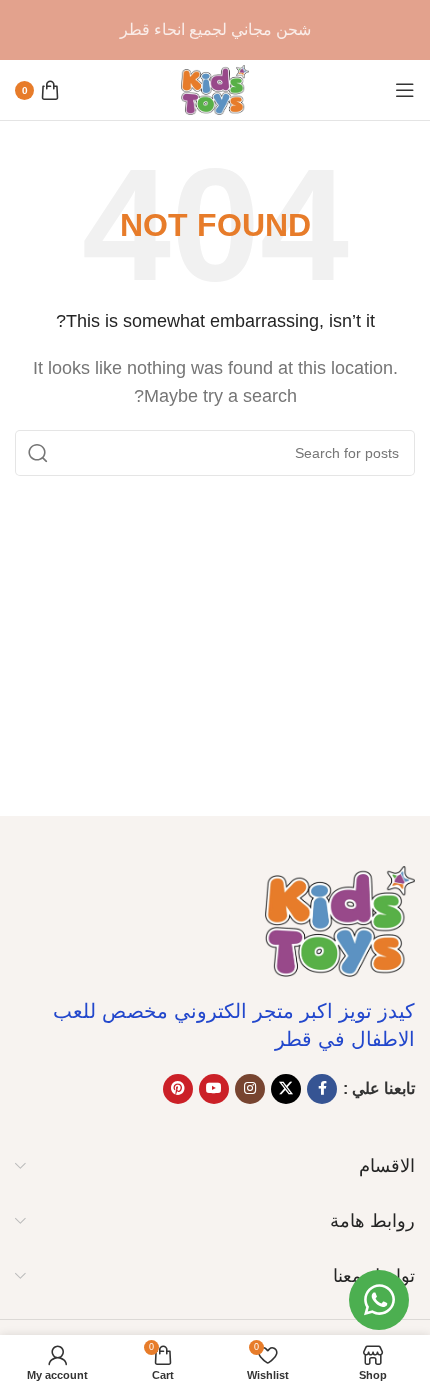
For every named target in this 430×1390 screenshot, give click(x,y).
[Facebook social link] (322, 1089)
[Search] (38, 453)
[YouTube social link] (214, 1089)
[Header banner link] (215, 30)
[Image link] (340, 920)
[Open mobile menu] (405, 90)
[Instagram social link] (250, 1089)
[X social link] (286, 1089)
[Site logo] (215, 88)
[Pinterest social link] (178, 1089)
